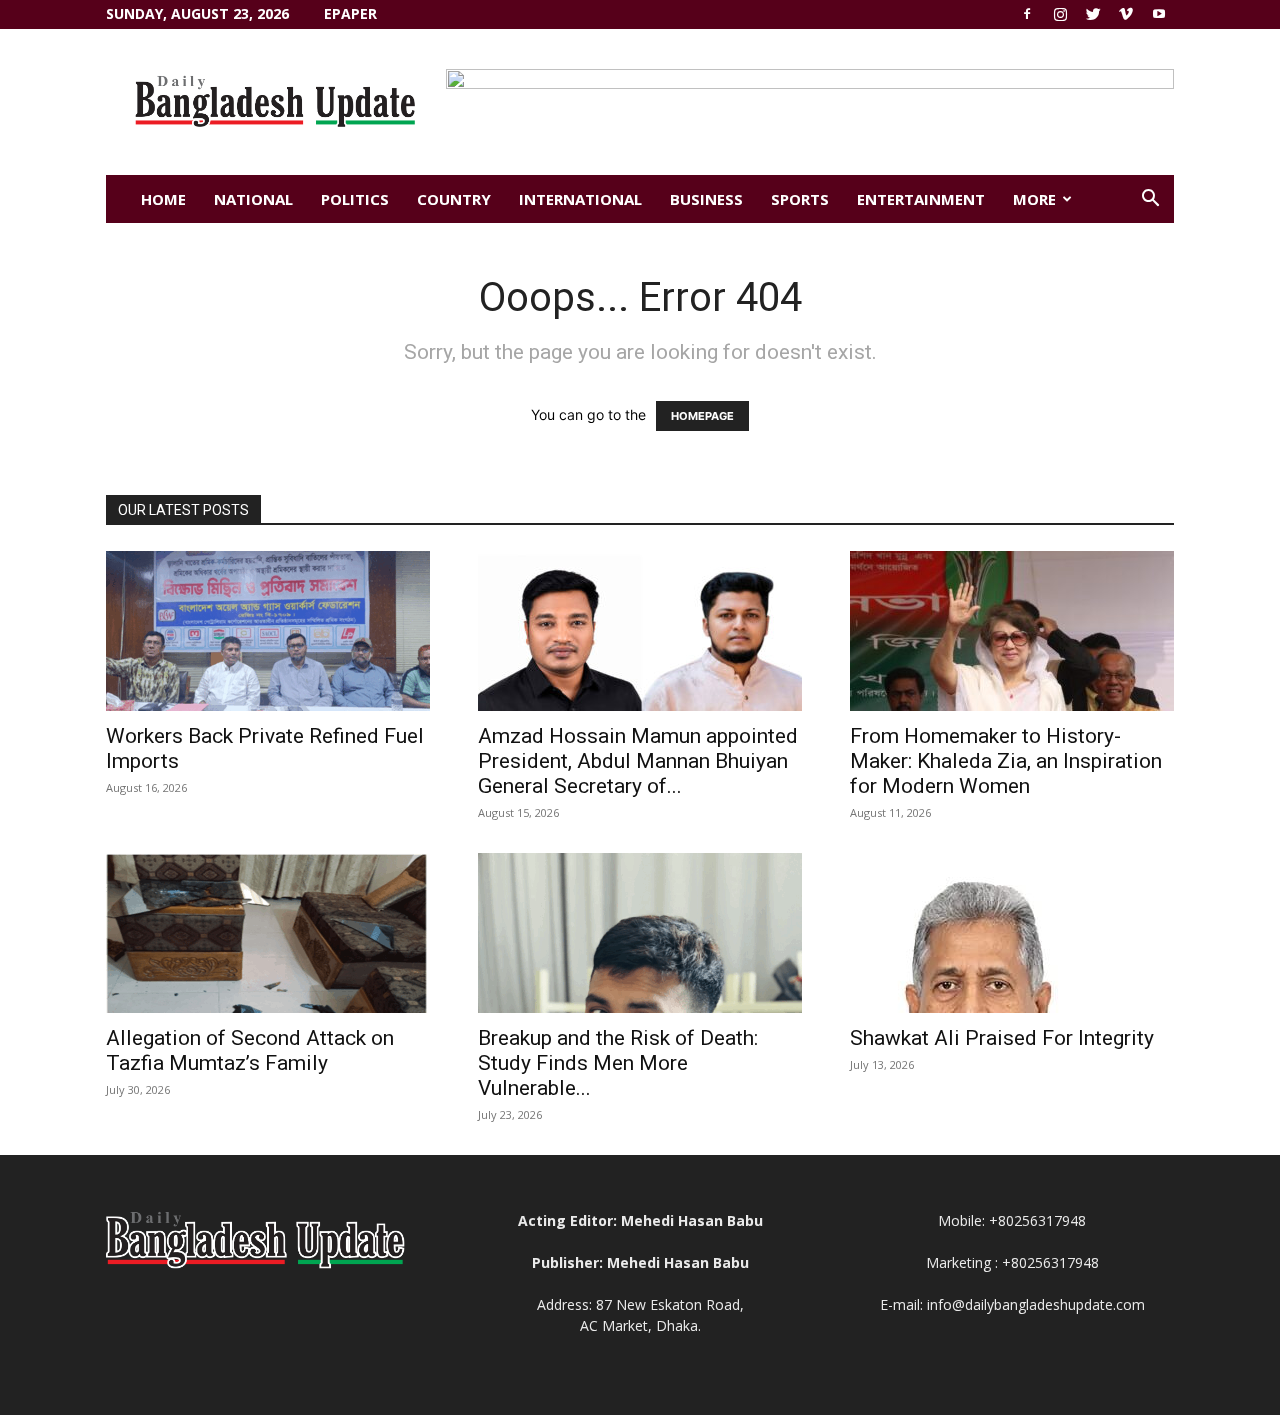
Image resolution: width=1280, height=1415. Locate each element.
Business (706, 199)
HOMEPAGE (702, 416)
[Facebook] (1027, 14)
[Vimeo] (1126, 14)
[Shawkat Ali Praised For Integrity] (1012, 933)
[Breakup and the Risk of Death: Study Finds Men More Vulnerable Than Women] (640, 933)
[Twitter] (1093, 14)
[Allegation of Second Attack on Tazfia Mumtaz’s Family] (268, 933)
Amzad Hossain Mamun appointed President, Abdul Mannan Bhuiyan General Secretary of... (638, 761)
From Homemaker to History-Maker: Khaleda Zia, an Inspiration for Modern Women (1006, 761)
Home (163, 199)
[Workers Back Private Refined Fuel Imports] (268, 631)
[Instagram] (1060, 14)
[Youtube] (1159, 14)
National (253, 199)
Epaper (350, 13)
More (1034, 199)
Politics (355, 199)
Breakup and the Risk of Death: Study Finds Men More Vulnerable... (618, 1063)
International (580, 199)
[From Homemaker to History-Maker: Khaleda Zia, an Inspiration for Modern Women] (1012, 631)
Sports (800, 199)
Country (454, 199)
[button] (1150, 200)
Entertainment (921, 199)
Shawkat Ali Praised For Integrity (1002, 1038)
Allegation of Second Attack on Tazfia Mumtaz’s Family (250, 1050)
